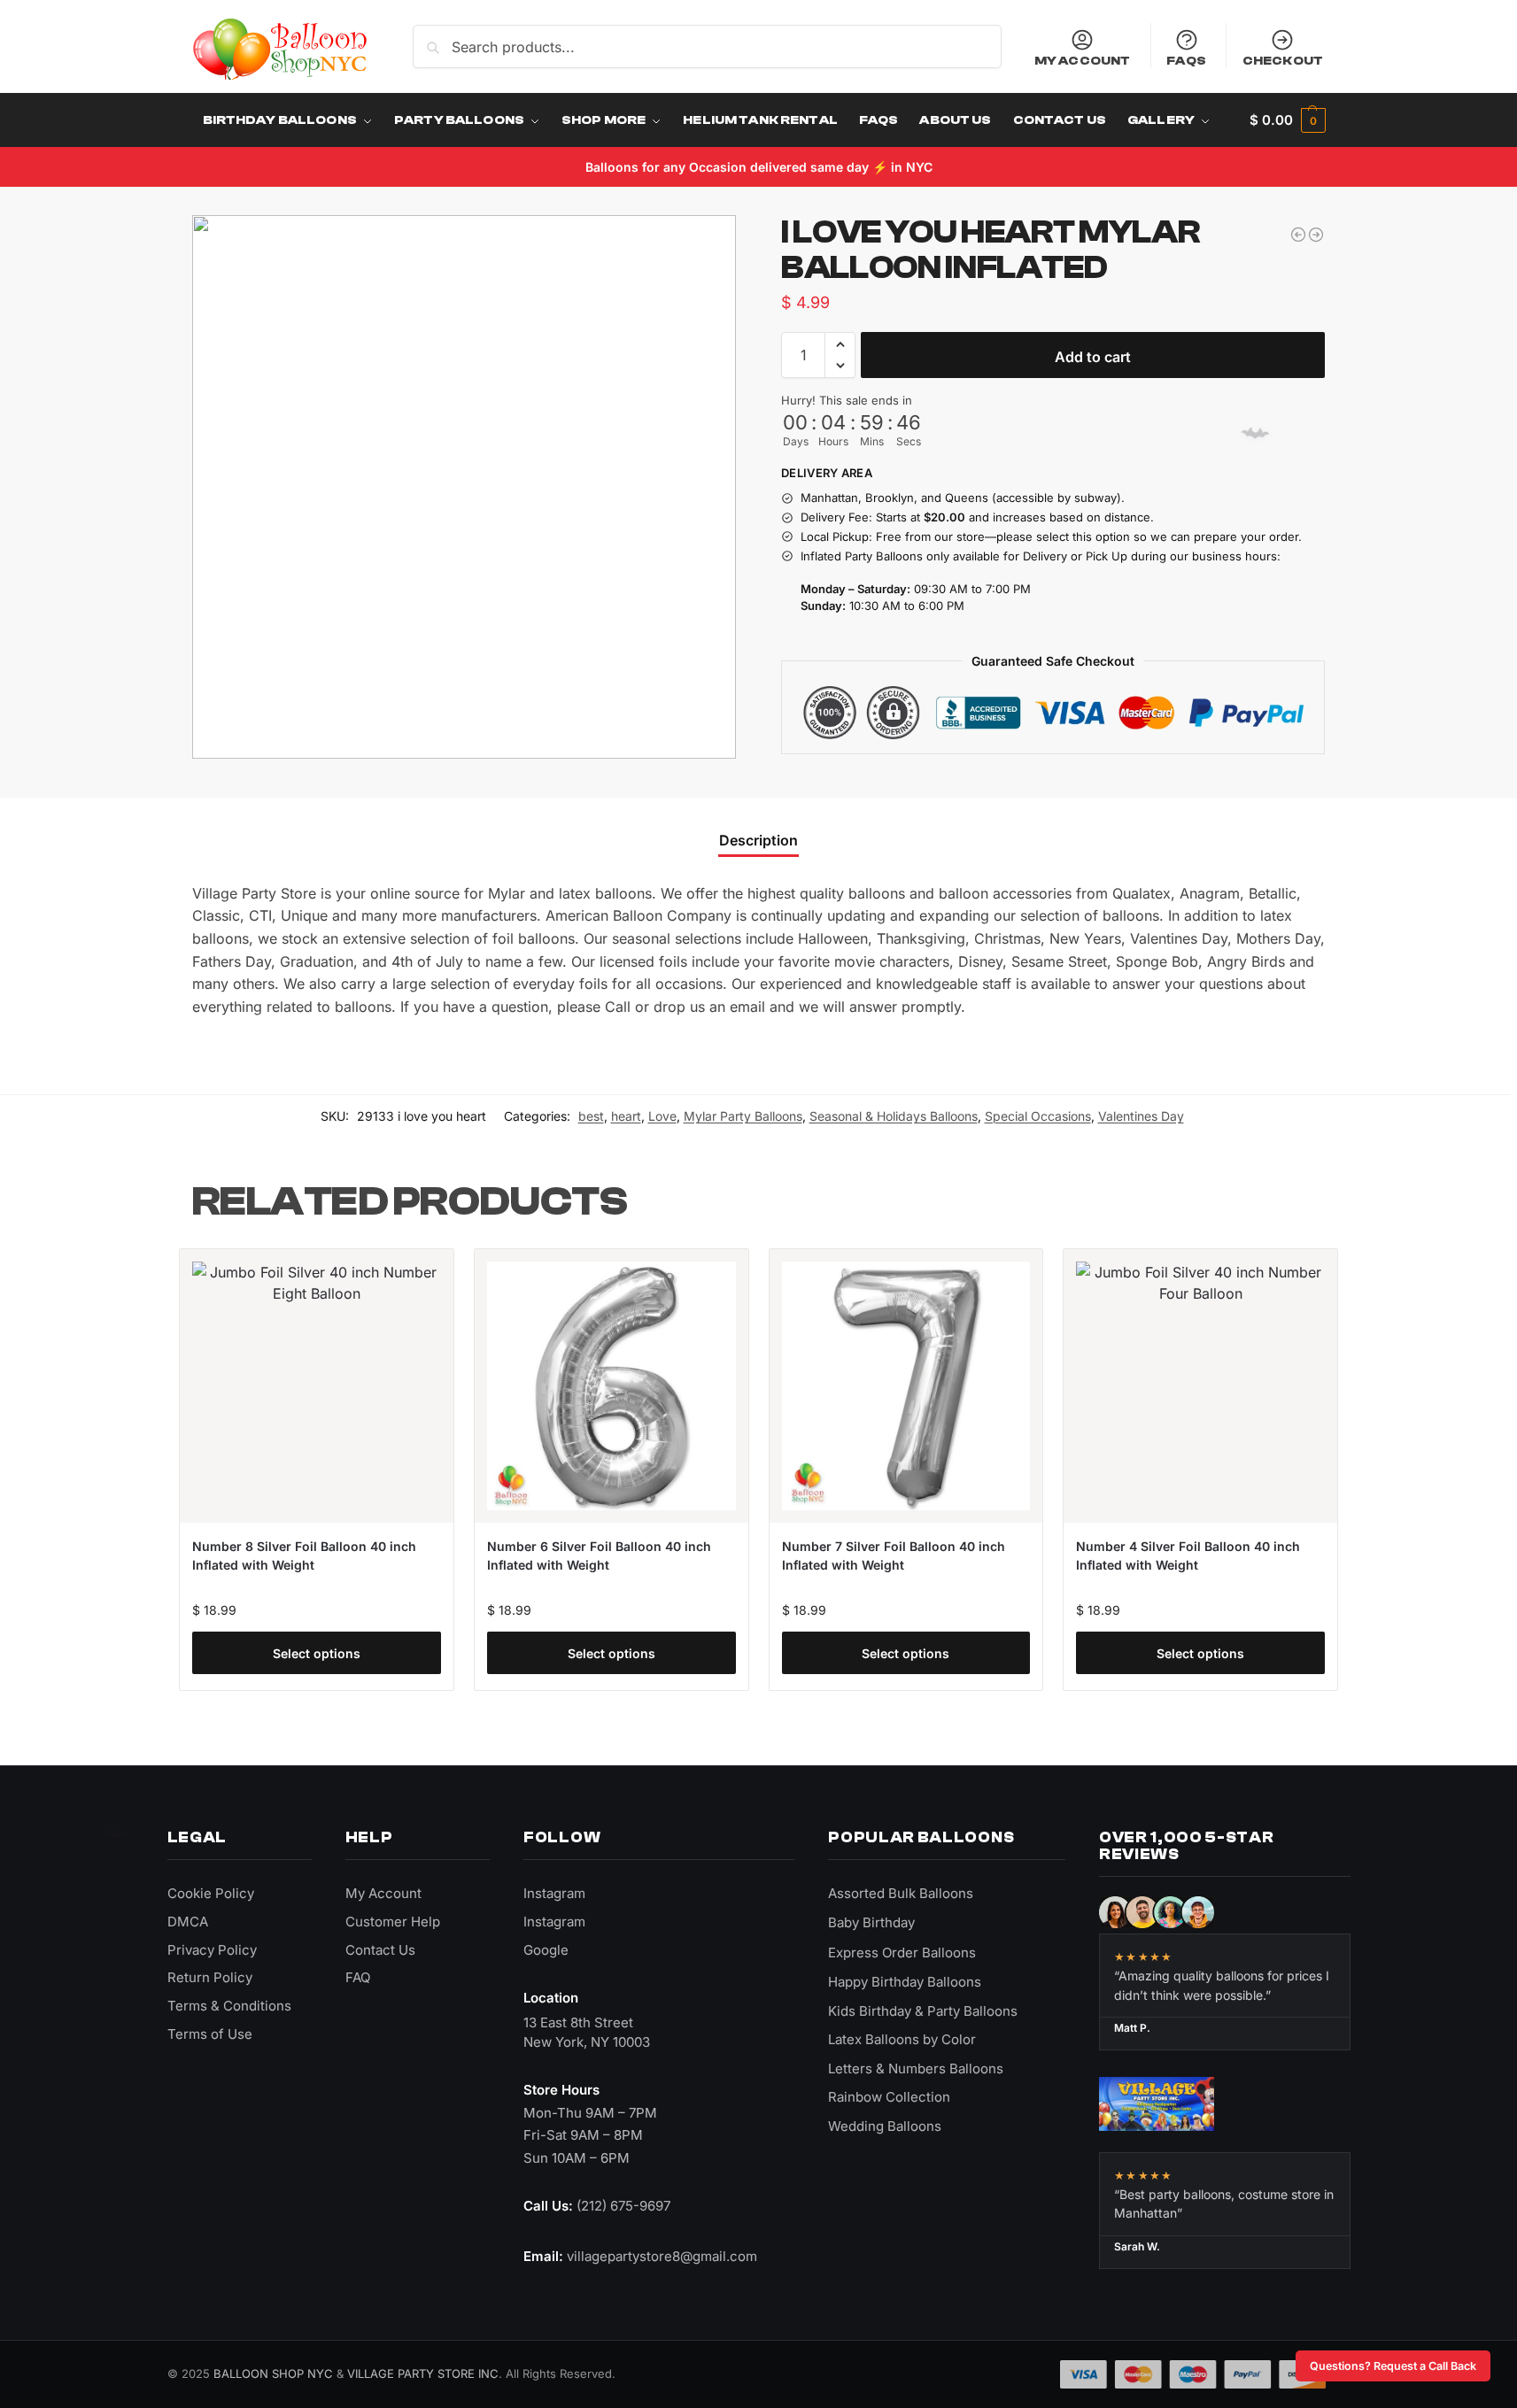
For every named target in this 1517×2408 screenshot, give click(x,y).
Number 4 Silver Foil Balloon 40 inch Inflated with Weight (1188, 1555)
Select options (317, 1653)
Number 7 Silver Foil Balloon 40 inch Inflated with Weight (894, 1555)
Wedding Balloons (885, 2126)
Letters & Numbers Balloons (916, 2068)
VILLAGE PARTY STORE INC (423, 2373)
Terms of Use (210, 2034)
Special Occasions (1038, 1116)
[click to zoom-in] (464, 487)
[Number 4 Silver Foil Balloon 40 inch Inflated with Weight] (1200, 1386)
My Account (1082, 61)
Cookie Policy (211, 1893)
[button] (1287, 120)
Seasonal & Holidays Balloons (894, 1116)
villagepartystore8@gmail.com (662, 2256)
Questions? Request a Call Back (1393, 2366)
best (591, 1116)
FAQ (358, 1977)
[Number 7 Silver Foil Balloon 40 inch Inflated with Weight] (906, 1386)
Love (662, 1116)
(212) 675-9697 (623, 2206)
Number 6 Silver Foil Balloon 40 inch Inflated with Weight (599, 1555)
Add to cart (1093, 357)
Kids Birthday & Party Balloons (923, 2011)
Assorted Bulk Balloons (901, 1893)
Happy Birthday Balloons (905, 1982)
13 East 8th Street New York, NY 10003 (587, 2032)
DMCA (188, 1922)
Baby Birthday (871, 1922)
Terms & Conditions (229, 2006)
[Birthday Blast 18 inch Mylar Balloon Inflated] (1316, 235)
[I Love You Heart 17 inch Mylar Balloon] (1298, 235)
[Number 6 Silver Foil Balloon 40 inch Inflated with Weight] (611, 1386)
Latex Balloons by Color (902, 2039)
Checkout (1283, 61)
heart (626, 1116)
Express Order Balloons (902, 1953)
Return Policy (210, 1977)
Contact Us (380, 1950)
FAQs (1186, 61)
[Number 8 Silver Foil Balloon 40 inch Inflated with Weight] (317, 1386)
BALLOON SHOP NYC (273, 2373)
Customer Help (393, 1922)
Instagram (554, 1893)
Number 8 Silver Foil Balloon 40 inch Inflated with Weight (304, 1555)
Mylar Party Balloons (743, 1116)
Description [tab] (758, 840)
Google (546, 1950)
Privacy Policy (212, 1950)
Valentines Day (1141, 1116)
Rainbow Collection (889, 2097)
